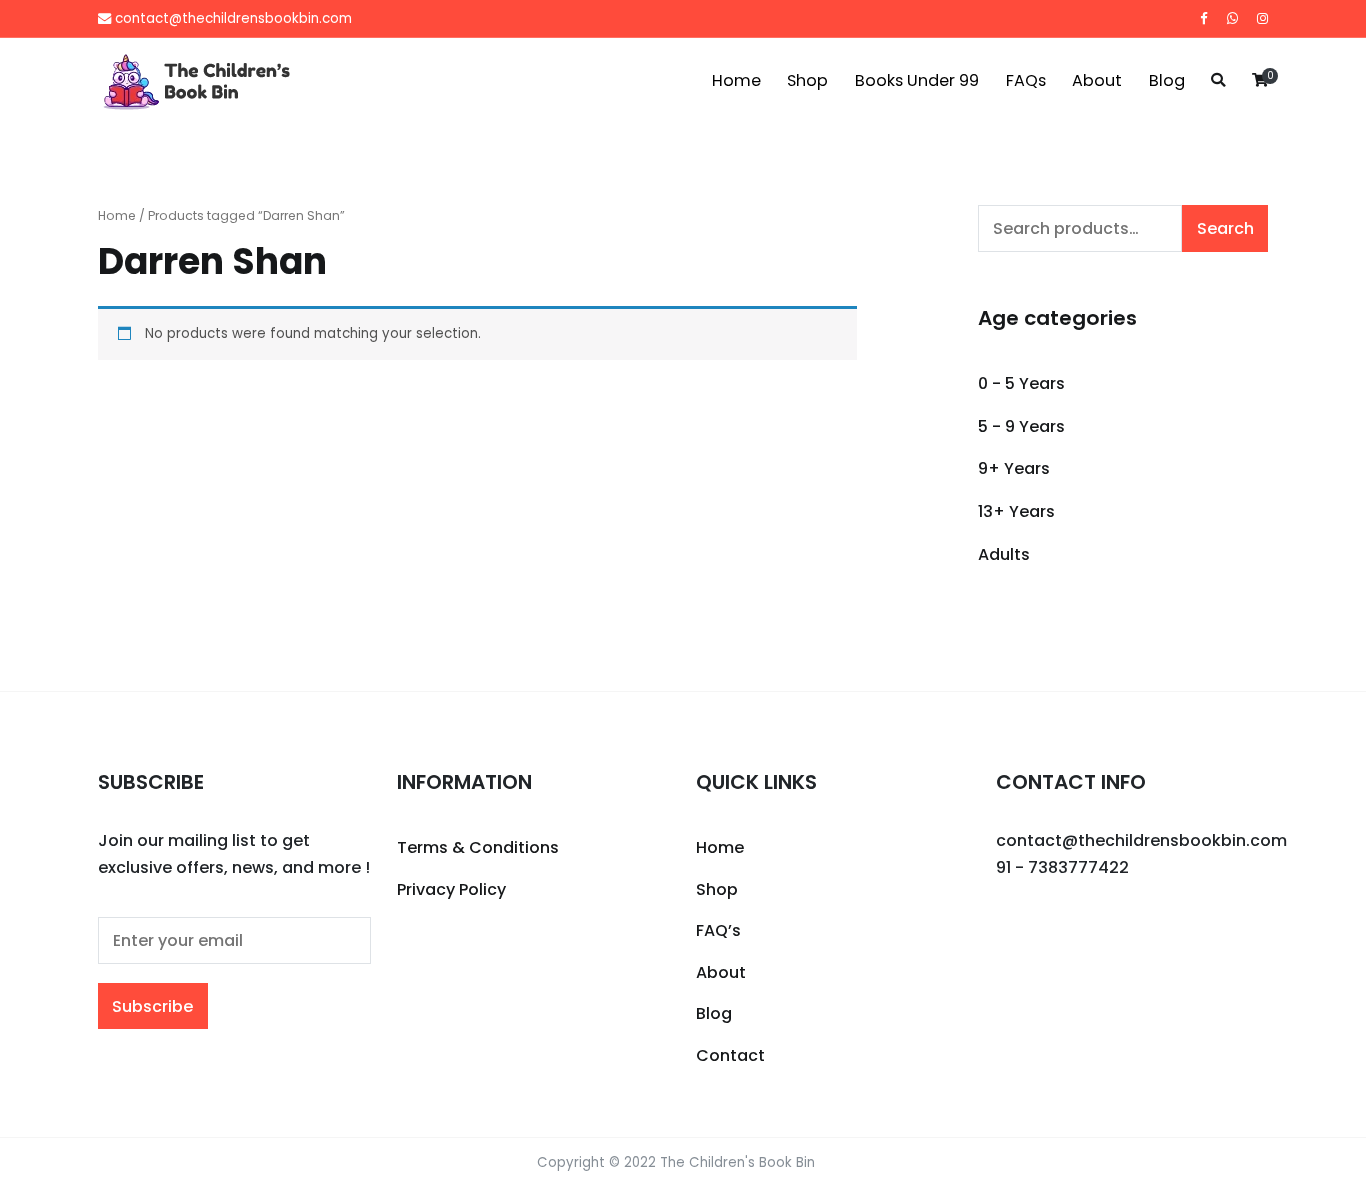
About (1097, 80)
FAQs (1026, 80)
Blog (1167, 80)
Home (736, 80)
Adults (1004, 554)
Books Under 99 (917, 80)
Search (1225, 228)
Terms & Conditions (478, 847)
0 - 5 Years (1021, 383)
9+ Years (1014, 468)
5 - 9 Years (1021, 426)
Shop (807, 80)
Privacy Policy (451, 889)
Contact (730, 1055)
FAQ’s (718, 930)
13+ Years (1016, 511)
